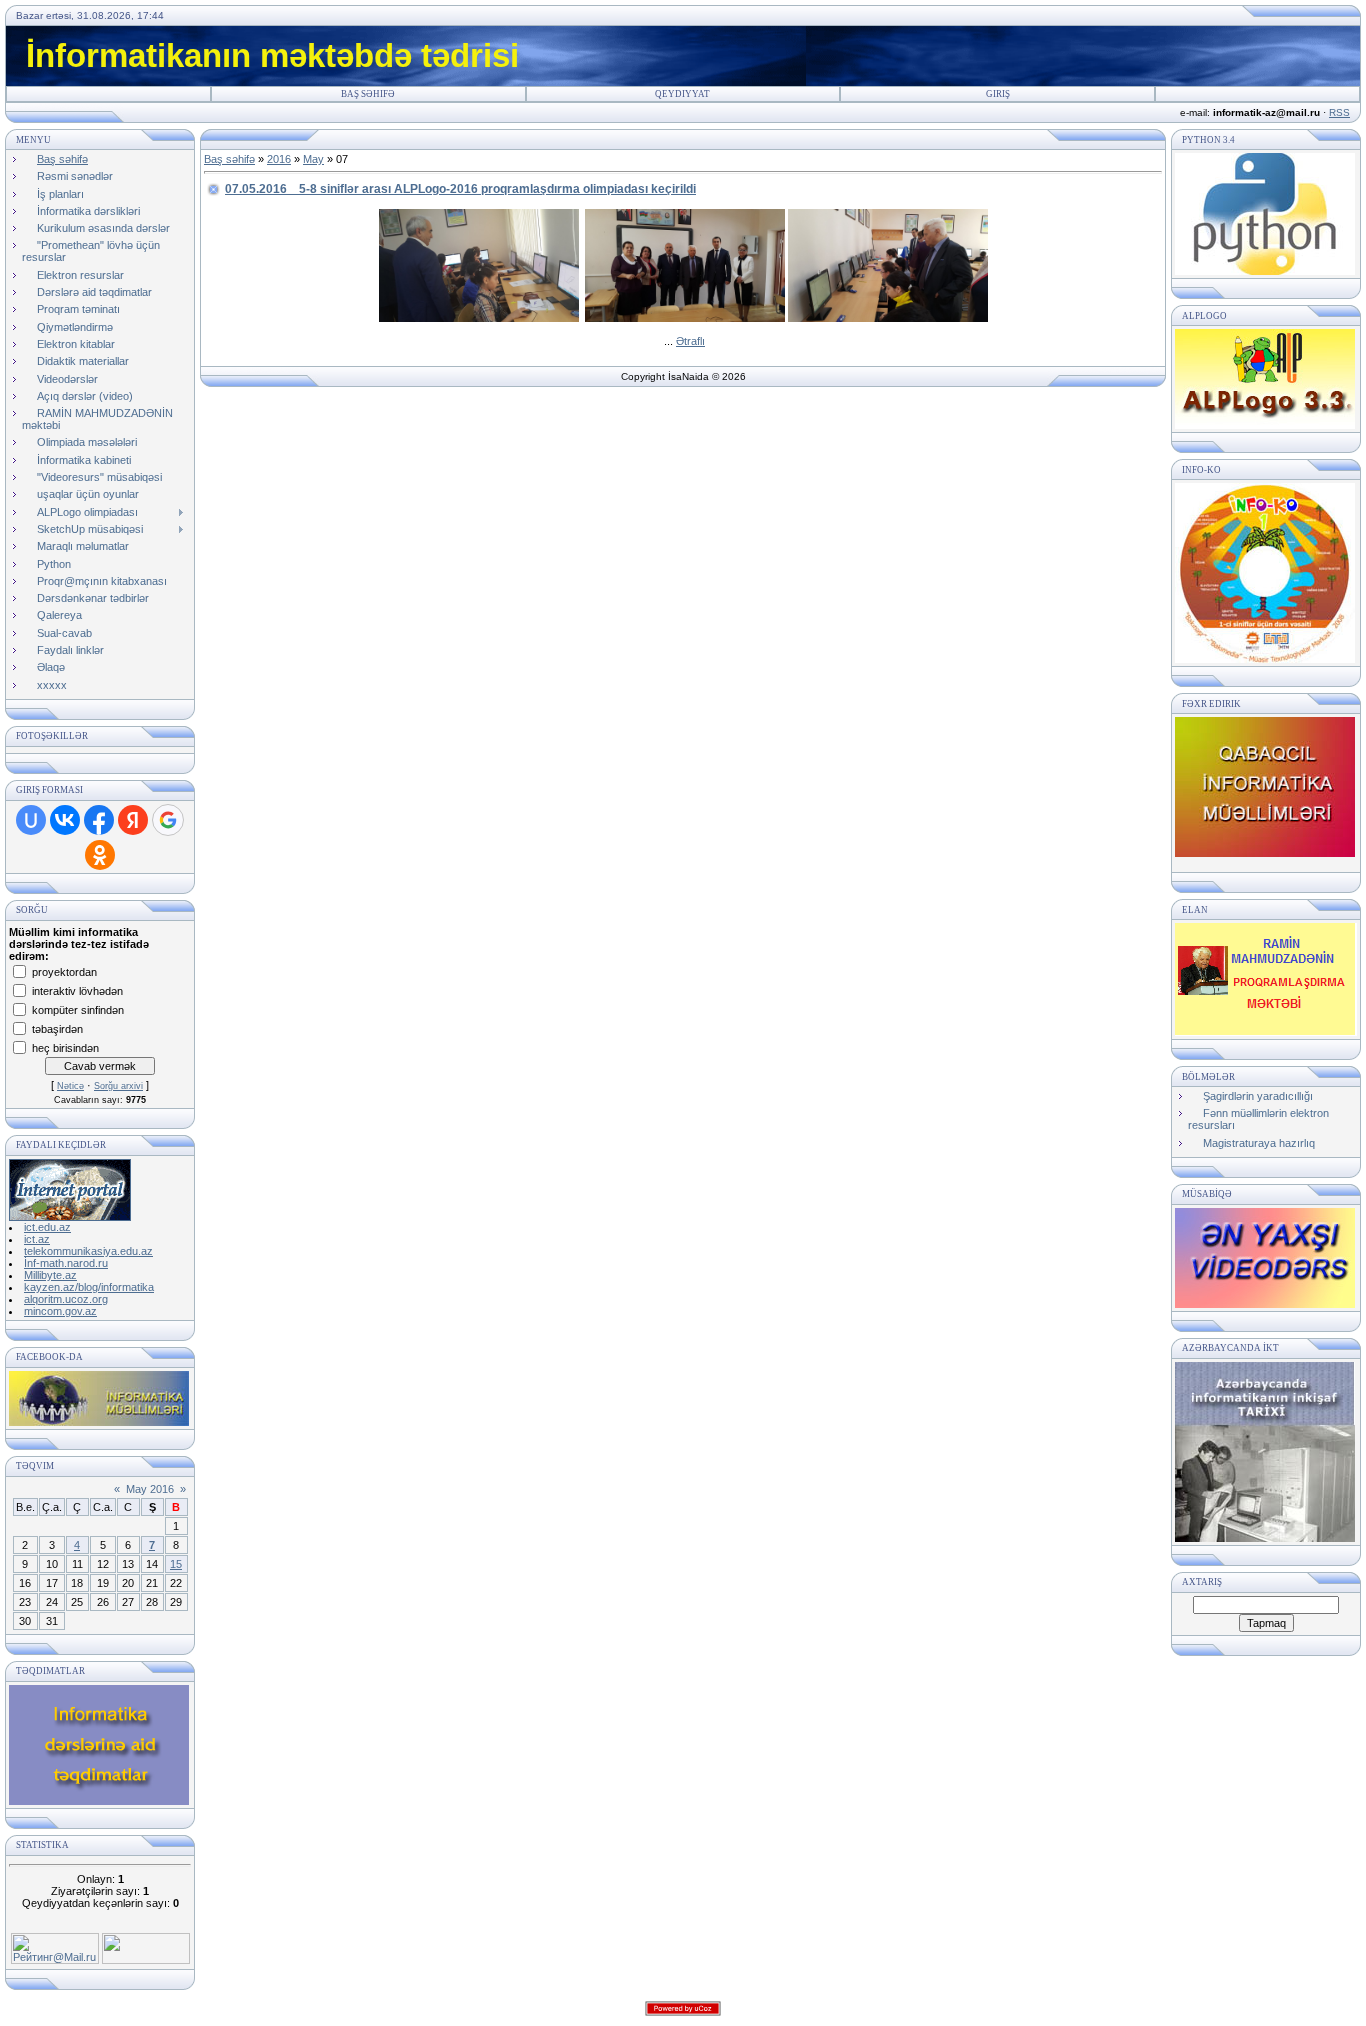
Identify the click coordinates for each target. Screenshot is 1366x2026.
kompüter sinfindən (78, 1009)
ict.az (37, 1239)
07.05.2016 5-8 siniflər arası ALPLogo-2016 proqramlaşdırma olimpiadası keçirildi (460, 189)
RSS (1339, 112)
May (313, 159)
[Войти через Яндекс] (133, 820)
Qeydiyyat (682, 94)
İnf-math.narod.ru (66, 1263)
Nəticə (70, 1086)
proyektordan (64, 971)
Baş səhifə (368, 94)
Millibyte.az (50, 1275)
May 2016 (150, 1489)
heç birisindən (65, 1047)
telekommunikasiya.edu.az (88, 1251)
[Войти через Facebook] (99, 820)
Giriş (998, 94)
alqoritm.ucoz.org (66, 1299)
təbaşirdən (57, 1028)
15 (176, 1564)
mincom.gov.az (60, 1311)
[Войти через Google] (168, 820)
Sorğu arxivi (118, 1086)
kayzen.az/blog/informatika (89, 1287)
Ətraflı (690, 341)
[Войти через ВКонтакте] (65, 820)
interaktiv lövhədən (77, 990)
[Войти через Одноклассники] (100, 855)
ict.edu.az (47, 1227)
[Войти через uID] (31, 820)
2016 (279, 159)
